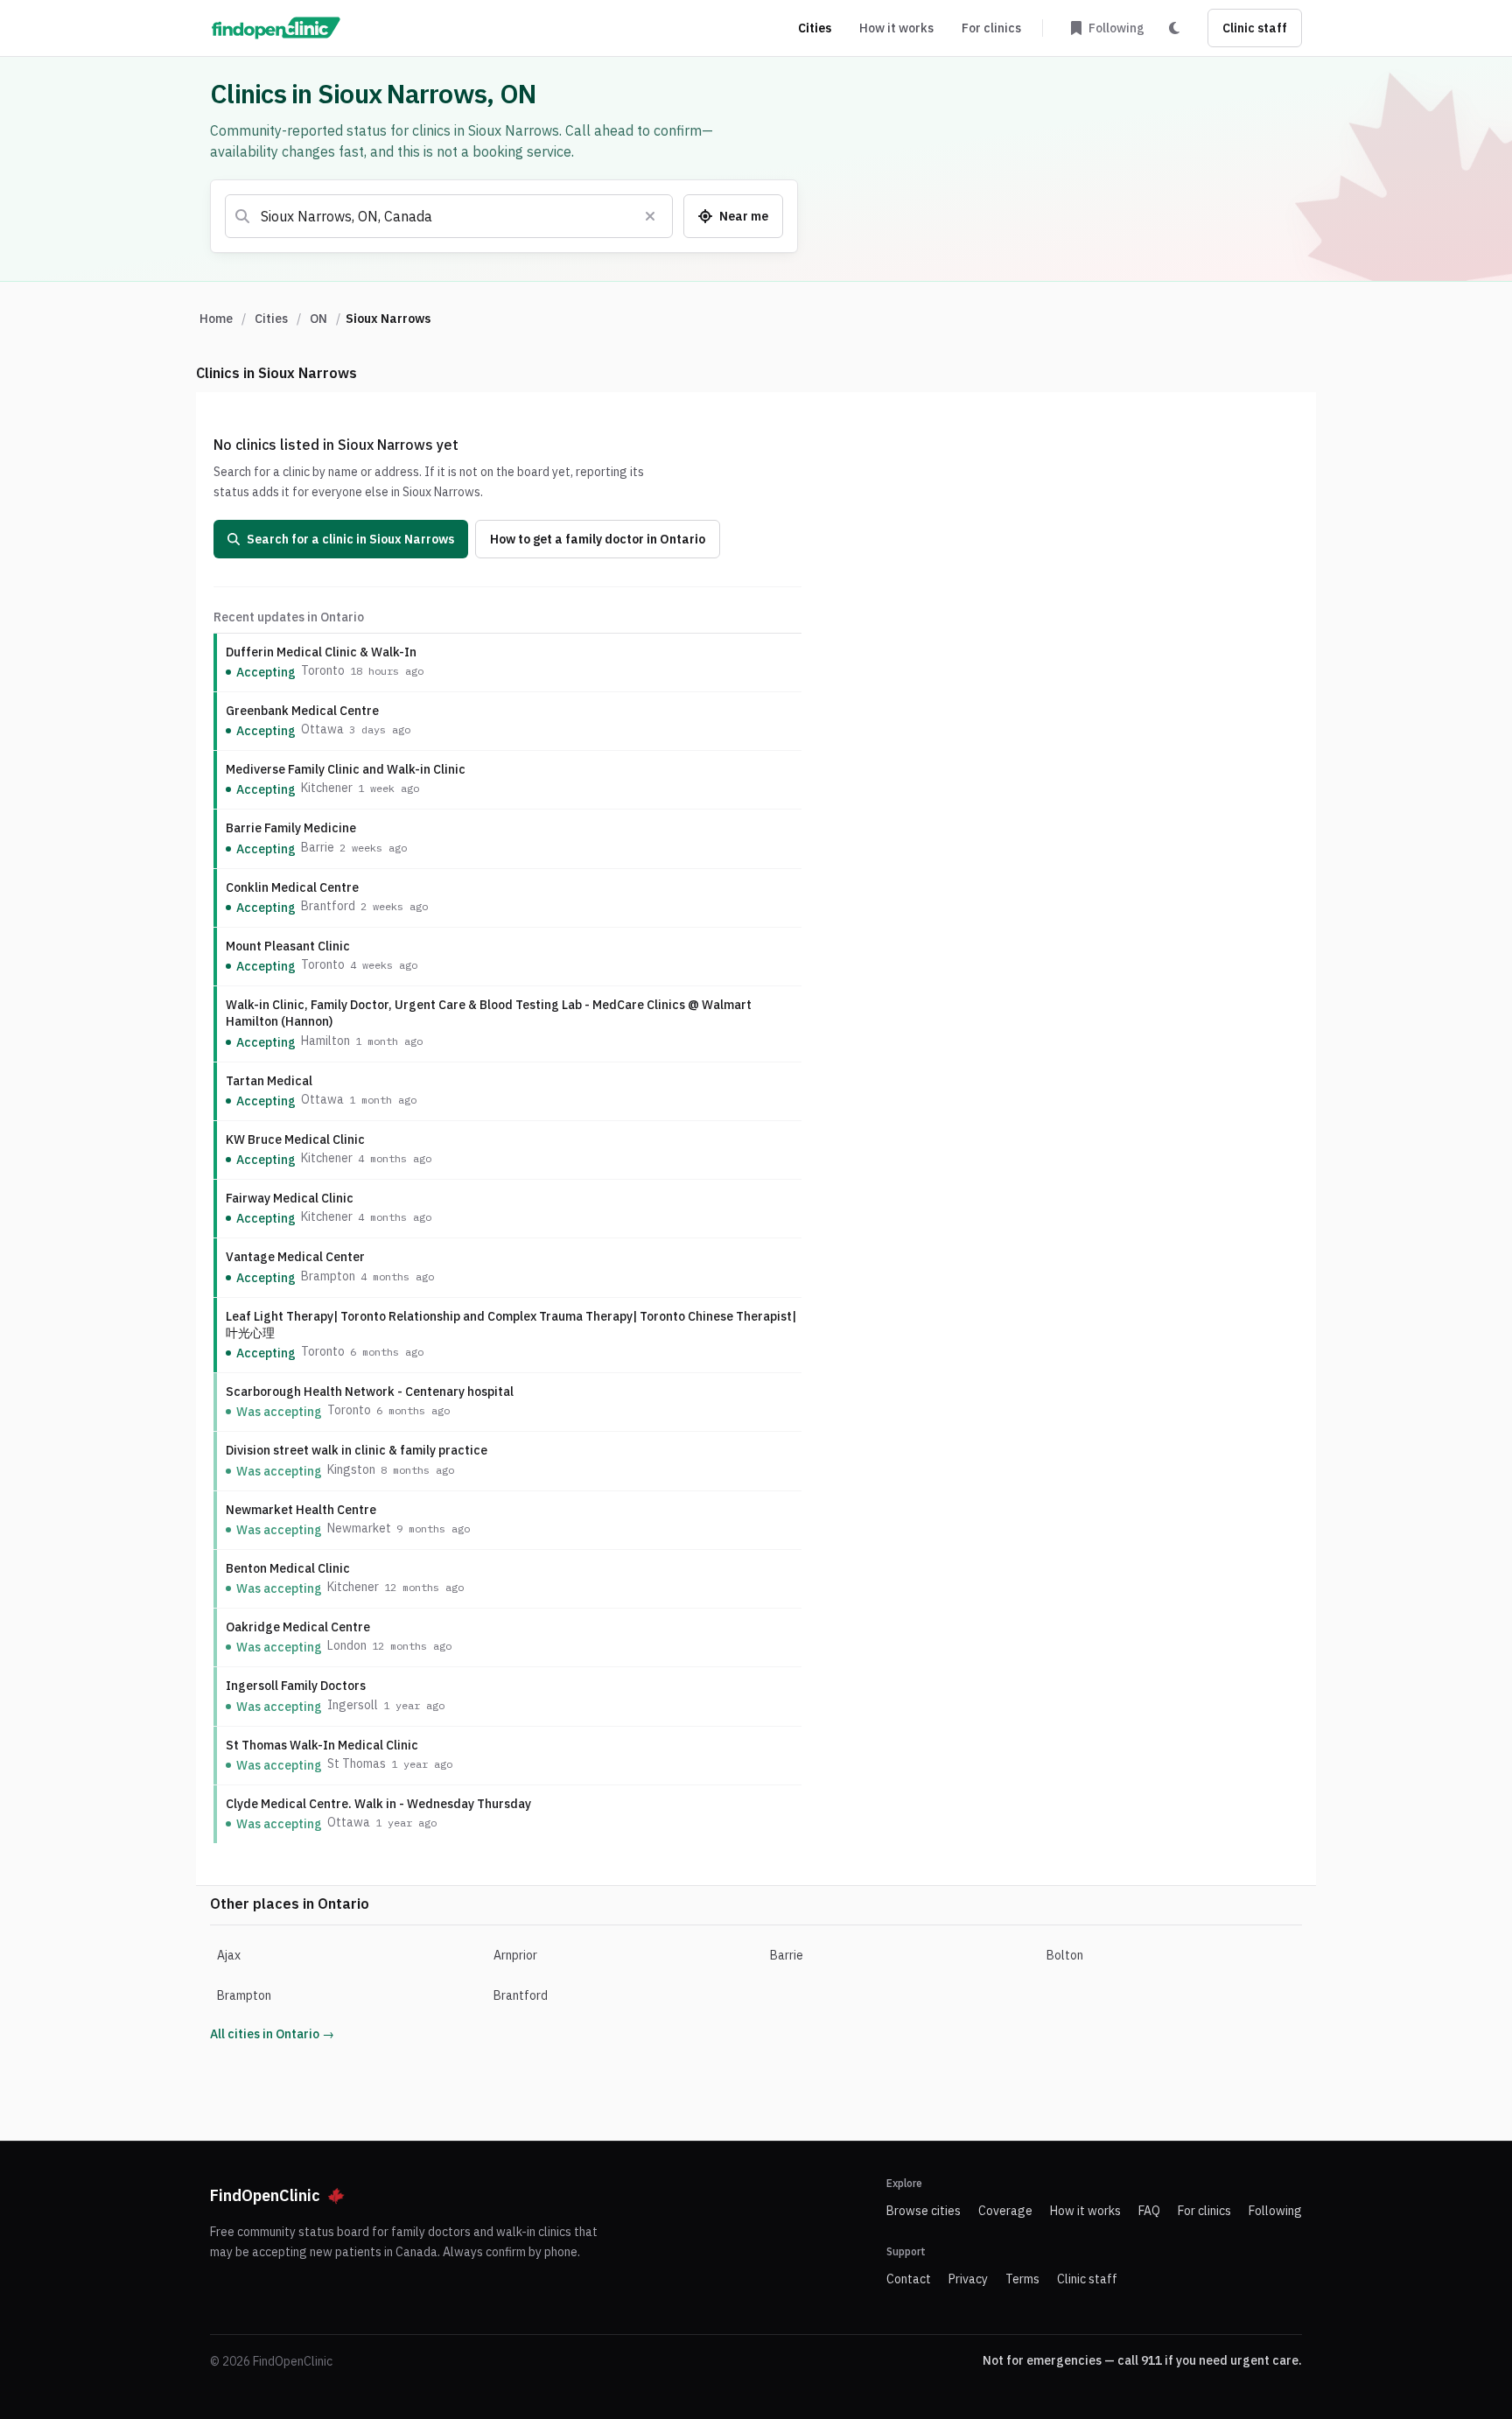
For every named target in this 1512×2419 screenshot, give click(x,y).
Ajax (229, 1955)
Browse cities (924, 2211)
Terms (1022, 2279)
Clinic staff (1255, 28)
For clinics (991, 28)
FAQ (1149, 2211)
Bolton (1065, 1955)
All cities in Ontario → (272, 2034)
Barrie (787, 1955)
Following (1275, 2211)
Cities (815, 28)
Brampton (244, 1995)
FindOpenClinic (265, 2195)
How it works (896, 28)
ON (318, 319)
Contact (909, 2279)
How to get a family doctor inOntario (598, 539)
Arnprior (515, 1955)
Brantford (521, 1995)
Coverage (1005, 2211)
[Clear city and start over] (650, 216)
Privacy (968, 2279)
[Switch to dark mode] (1174, 28)
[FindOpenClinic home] (276, 28)
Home (216, 319)
